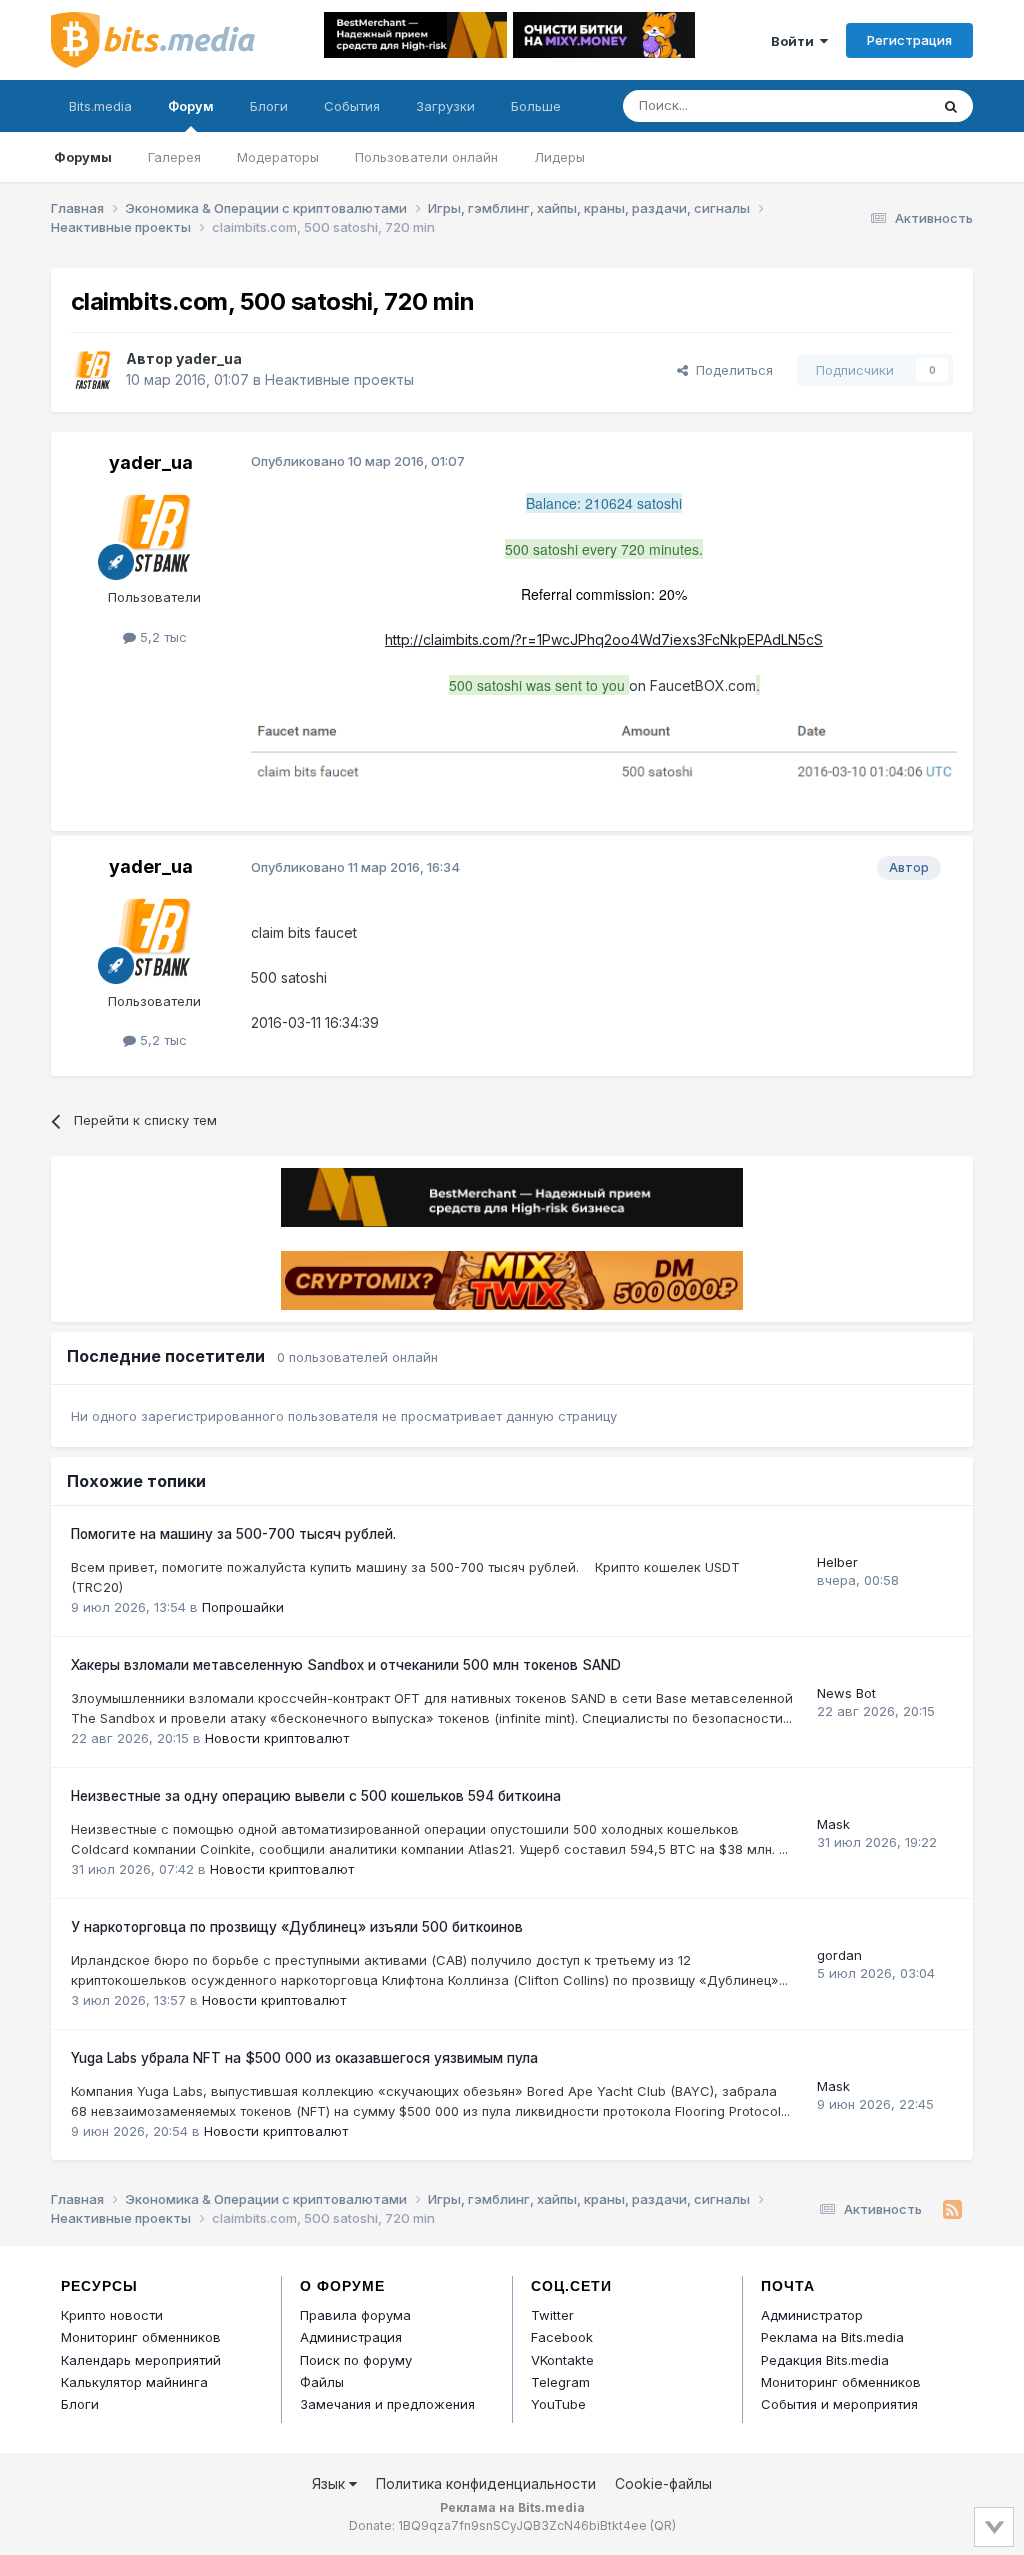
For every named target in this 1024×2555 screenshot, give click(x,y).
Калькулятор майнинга (134, 2382)
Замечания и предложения (387, 2404)
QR (663, 2525)
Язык (330, 2483)
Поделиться (730, 370)
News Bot (846, 1693)
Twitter (552, 2315)
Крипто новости (112, 2315)
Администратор (812, 2315)
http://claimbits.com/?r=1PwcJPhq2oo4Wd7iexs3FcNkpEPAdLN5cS (604, 639)
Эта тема (875, 105)
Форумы (83, 157)
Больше (536, 106)
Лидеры (559, 157)
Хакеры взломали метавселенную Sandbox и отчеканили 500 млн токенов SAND (346, 1665)
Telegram (560, 2382)
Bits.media (100, 106)
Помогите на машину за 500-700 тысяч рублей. (233, 1534)
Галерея (174, 157)
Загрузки (445, 106)
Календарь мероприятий (141, 2360)
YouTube (558, 2404)
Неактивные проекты (339, 379)
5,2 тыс (161, 637)
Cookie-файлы (663, 2483)
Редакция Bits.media (825, 2360)
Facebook (562, 2337)
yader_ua (209, 358)
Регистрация (909, 40)
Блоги (269, 106)
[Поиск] (951, 106)
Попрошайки (243, 1607)
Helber (837, 1562)
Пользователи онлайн (426, 157)
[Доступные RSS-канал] (952, 2210)
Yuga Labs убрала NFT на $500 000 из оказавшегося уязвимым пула (304, 2058)
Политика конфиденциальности (486, 2483)
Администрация (351, 2337)
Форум (191, 106)
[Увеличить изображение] (604, 752)
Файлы (322, 2382)
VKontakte (562, 2360)
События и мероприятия (839, 2404)
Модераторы (278, 157)
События (352, 106)
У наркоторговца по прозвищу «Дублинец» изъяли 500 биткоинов (297, 1927)
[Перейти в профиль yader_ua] (93, 370)
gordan (839, 1955)
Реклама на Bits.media (832, 2337)
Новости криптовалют (277, 1738)
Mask (833, 1824)
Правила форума (355, 2315)
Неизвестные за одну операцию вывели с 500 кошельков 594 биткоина (316, 1796)
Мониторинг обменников (141, 2337)
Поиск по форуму (356, 2360)
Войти (795, 41)
